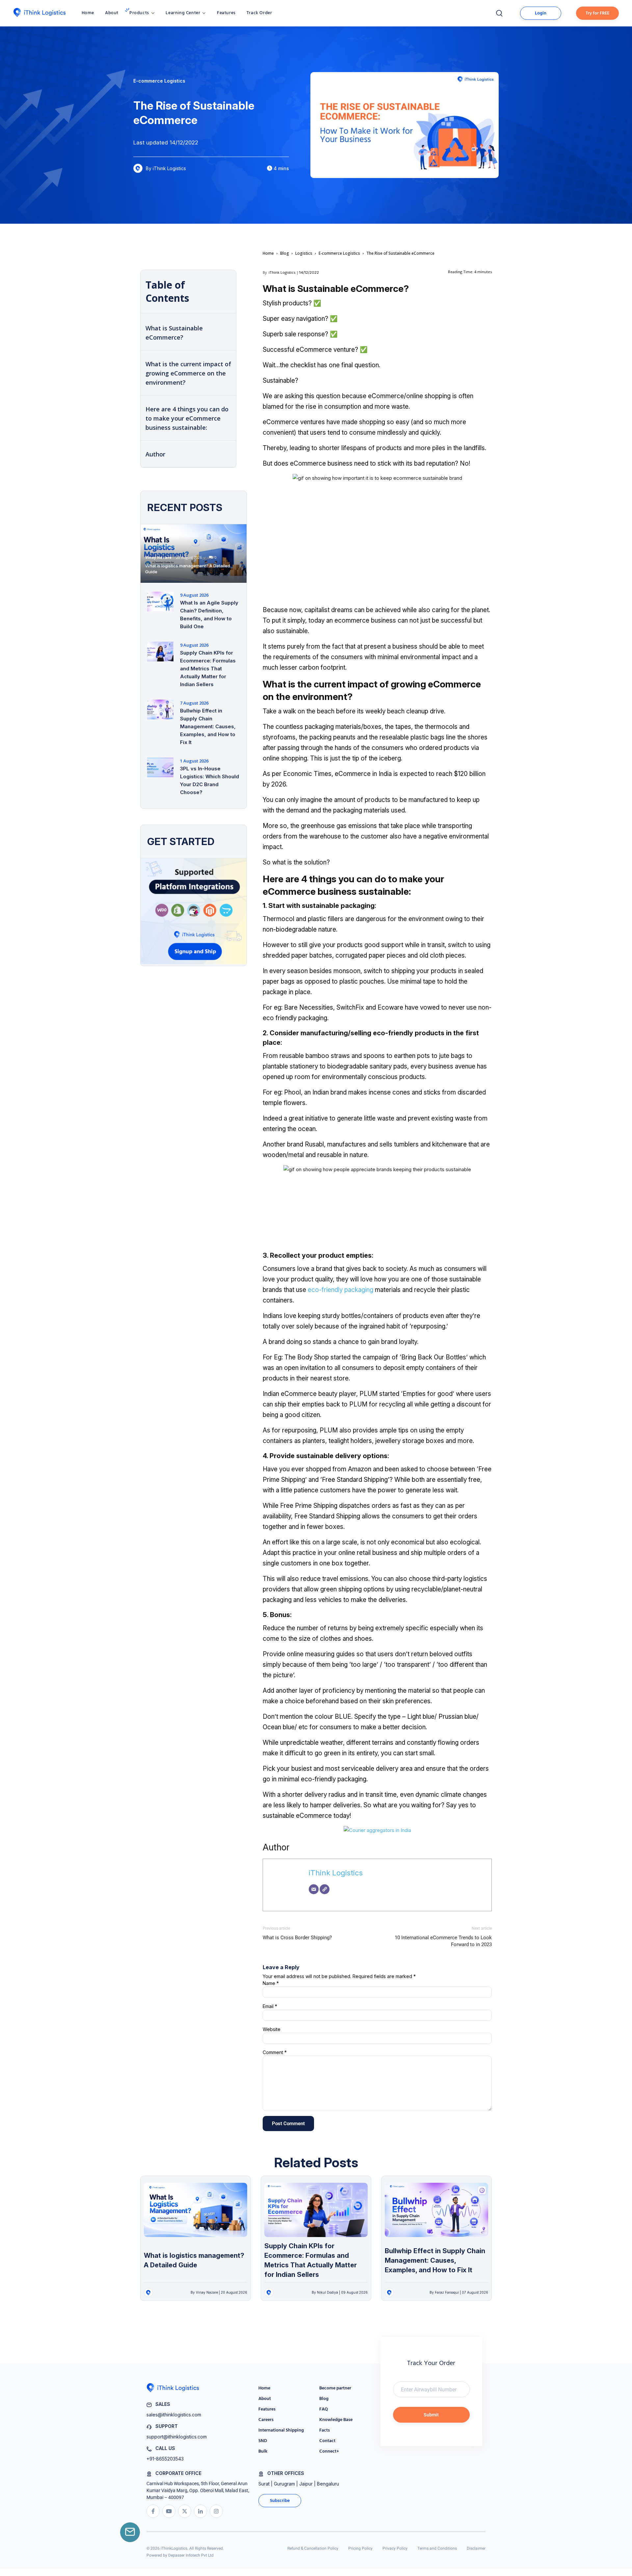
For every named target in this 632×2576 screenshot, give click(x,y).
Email (270, 2006)
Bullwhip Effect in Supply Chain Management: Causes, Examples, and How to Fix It (208, 726)
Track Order (259, 13)
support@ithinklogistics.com (177, 2437)
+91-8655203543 (165, 2459)
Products (139, 13)
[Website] (325, 1889)
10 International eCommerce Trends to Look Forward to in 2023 (443, 1941)
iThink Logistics (282, 272)
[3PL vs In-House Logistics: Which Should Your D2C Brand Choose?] (160, 767)
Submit (431, 2415)
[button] (142, 13)
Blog (285, 253)
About (112, 13)
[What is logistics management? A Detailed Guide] (194, 554)
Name (271, 1983)
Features (226, 13)
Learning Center (183, 13)
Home (88, 13)
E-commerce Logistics (339, 253)
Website (272, 2029)
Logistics (304, 253)
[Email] (314, 1889)
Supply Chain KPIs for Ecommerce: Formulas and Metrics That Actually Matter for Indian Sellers (208, 669)
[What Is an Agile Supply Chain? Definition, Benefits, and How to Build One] (160, 602)
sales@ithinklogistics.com (174, 2415)
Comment (275, 2052)
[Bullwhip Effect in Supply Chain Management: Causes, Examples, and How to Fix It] (160, 709)
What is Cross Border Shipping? (297, 1938)
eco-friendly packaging (341, 1290)
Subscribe (280, 2501)
